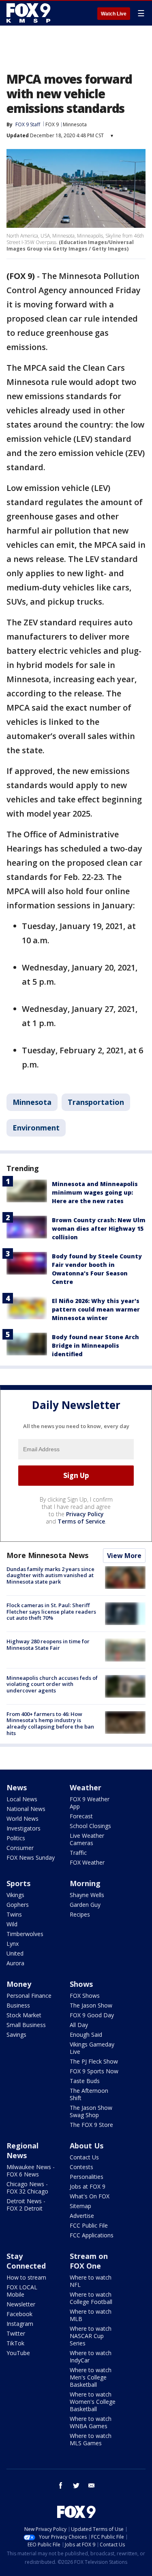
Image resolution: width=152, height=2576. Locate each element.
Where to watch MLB (91, 2315)
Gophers (18, 1905)
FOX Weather (87, 1862)
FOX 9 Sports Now (94, 2071)
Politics (16, 1838)
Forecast (81, 1816)
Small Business (26, 2025)
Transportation (96, 1102)
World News (22, 1819)
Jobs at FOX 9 (88, 2186)
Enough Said (86, 2035)
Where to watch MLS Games (91, 2439)
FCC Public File (89, 2225)
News (17, 1787)
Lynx (13, 1944)
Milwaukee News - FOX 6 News (31, 2171)
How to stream (26, 2277)
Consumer (20, 1848)
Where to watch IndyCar (91, 2357)
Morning (85, 1883)
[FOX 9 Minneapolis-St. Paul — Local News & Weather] (30, 13)
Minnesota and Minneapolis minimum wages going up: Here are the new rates (95, 1192)
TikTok (15, 2343)
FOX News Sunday (31, 1857)
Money (19, 1984)
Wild (12, 1924)
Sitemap (80, 2206)
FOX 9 (52, 124)
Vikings (15, 1895)
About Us (87, 2146)
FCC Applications (92, 2235)
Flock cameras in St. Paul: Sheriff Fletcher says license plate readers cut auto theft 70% (51, 1611)
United (15, 1953)
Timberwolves (25, 1934)
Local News (22, 1799)
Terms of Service (81, 1521)
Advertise (82, 2216)
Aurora (15, 1963)
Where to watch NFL (91, 2281)
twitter (76, 2485)
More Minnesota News (47, 1555)
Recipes (80, 1914)
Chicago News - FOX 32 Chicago (27, 2188)
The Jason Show (91, 2005)
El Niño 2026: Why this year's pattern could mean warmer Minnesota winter (96, 1309)
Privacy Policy (85, 1514)
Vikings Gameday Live (92, 2048)
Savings (16, 2035)
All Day (79, 2025)
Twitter (16, 2333)
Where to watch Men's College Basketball (91, 2377)
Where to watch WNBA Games (91, 2422)
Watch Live (114, 14)
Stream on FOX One (89, 2261)
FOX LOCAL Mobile (22, 2291)
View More (124, 1556)
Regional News (22, 2150)
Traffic (78, 1853)
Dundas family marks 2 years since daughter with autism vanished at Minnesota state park (50, 1575)
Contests (81, 2167)
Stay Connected (26, 2261)
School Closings (90, 1826)
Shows (81, 1984)
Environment (36, 1128)
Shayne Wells (87, 1895)
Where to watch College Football (91, 2298)
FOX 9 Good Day (92, 2015)
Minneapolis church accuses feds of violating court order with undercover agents (52, 1684)
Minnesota (75, 124)
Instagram (20, 2324)
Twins (14, 1914)
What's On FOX (90, 2196)
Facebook (19, 2314)
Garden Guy (85, 1905)
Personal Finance (29, 1996)
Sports (18, 1883)
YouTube (18, 2353)
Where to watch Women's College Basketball (93, 2402)
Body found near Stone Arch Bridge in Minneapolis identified (95, 1345)
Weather (86, 1787)
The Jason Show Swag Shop (91, 2111)
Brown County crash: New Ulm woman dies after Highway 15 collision (99, 1229)
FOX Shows (85, 1996)
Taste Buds (85, 2081)
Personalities (87, 2177)
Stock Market (24, 2015)
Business (18, 2005)
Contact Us (84, 2157)
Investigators (24, 1828)
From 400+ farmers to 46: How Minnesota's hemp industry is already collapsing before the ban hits (50, 1723)
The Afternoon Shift (89, 2094)
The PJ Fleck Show (94, 2061)
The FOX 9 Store (91, 2125)
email (92, 2485)
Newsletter (21, 2304)
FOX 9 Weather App (90, 1803)
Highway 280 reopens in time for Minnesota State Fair (48, 1645)
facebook (61, 2485)
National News (26, 1809)
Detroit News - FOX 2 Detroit (26, 2205)
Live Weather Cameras (87, 1839)
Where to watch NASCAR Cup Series (91, 2336)
